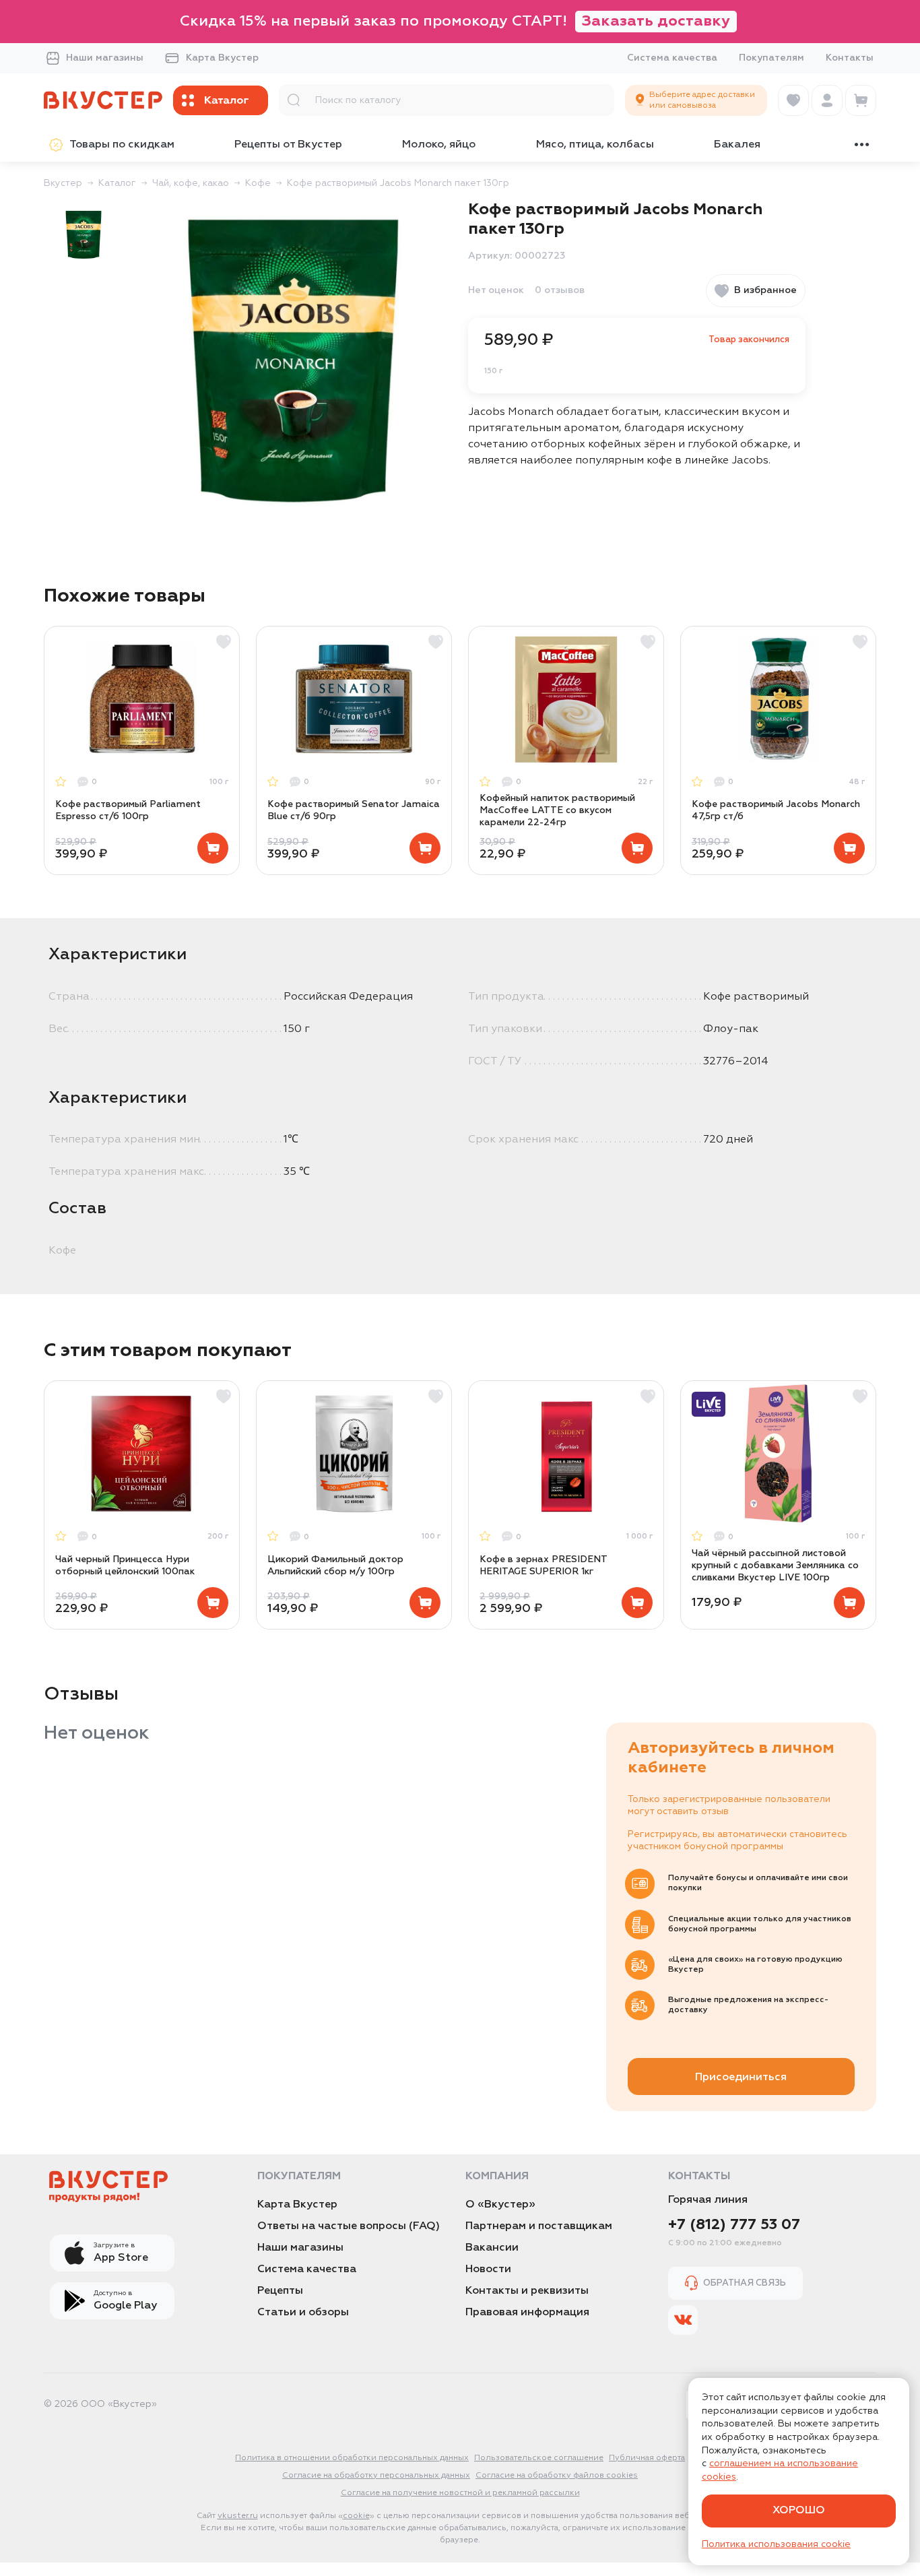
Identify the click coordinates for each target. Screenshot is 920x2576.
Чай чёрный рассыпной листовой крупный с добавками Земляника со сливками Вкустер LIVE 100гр (775, 1566)
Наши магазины (105, 58)
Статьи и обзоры (303, 2313)
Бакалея (737, 145)
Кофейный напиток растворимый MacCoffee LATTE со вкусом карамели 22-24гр (557, 810)
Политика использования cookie (776, 2544)
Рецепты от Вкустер (288, 145)
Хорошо (799, 2511)
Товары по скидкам (122, 145)
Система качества (672, 58)
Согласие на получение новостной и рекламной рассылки (460, 2493)
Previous (44, 750)
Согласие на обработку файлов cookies (557, 2476)
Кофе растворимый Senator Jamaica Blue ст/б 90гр (354, 810)
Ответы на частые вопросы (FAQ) (349, 2226)
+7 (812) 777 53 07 (734, 2225)
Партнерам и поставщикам (539, 2226)
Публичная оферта (647, 2458)
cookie (356, 2516)
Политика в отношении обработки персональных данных (352, 2458)
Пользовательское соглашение (539, 2458)
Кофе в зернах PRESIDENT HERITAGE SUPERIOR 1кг (543, 1566)
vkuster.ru (238, 2516)
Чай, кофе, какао (191, 183)
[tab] (84, 234)
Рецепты (280, 2291)
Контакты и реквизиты (527, 2291)
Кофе (258, 183)
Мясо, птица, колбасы (595, 145)
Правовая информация (527, 2313)
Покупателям (771, 58)
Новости (488, 2269)
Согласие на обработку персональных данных (376, 2476)
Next (876, 750)
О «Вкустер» (500, 2205)
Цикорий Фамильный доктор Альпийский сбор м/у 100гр (335, 1566)
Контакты (850, 58)
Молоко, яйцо (439, 145)
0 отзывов (560, 290)
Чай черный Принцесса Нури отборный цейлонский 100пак (125, 1566)
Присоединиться (741, 2078)
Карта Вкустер (222, 58)
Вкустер (63, 183)
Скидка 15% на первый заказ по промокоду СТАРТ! (455, 22)
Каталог (117, 183)
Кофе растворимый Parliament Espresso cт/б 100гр (128, 810)
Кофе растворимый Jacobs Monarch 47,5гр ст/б (776, 810)
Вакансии (492, 2248)
